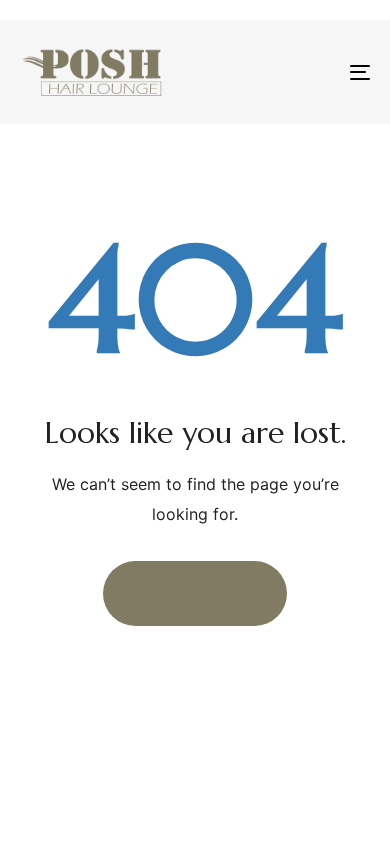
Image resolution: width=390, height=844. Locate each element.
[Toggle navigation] (311, 72)
